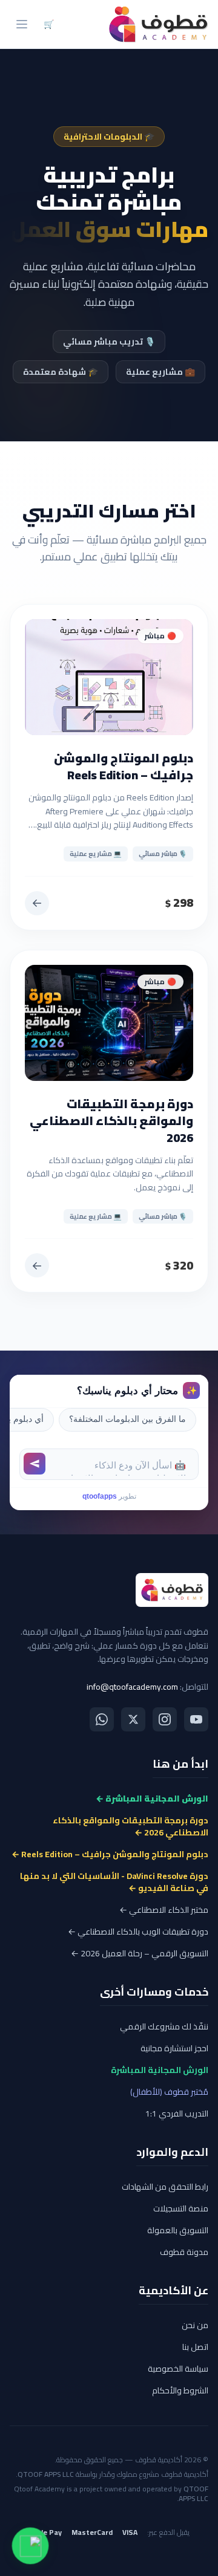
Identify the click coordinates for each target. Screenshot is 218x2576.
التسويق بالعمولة (178, 2230)
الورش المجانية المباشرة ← (152, 1799)
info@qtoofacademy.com (132, 1687)
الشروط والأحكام (180, 2390)
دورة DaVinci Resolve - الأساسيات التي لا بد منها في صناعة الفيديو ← (114, 1882)
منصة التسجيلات (181, 2208)
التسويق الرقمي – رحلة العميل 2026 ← (140, 1953)
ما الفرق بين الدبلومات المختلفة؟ (127, 1419)
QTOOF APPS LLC (46, 2474)
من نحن (195, 2325)
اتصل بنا (195, 2347)
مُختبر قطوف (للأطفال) (169, 2092)
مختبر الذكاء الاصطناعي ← (164, 1910)
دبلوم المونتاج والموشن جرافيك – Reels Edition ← (110, 1854)
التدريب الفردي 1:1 (177, 2114)
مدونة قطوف (184, 2252)
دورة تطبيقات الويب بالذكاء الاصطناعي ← (138, 1932)
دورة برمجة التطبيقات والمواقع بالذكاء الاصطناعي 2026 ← (130, 1826)
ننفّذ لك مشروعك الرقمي (164, 2026)
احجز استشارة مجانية (174, 2048)
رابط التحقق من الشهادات (165, 2187)
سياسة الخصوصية (178, 2369)
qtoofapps (100, 1496)
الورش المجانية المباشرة (160, 2070)
